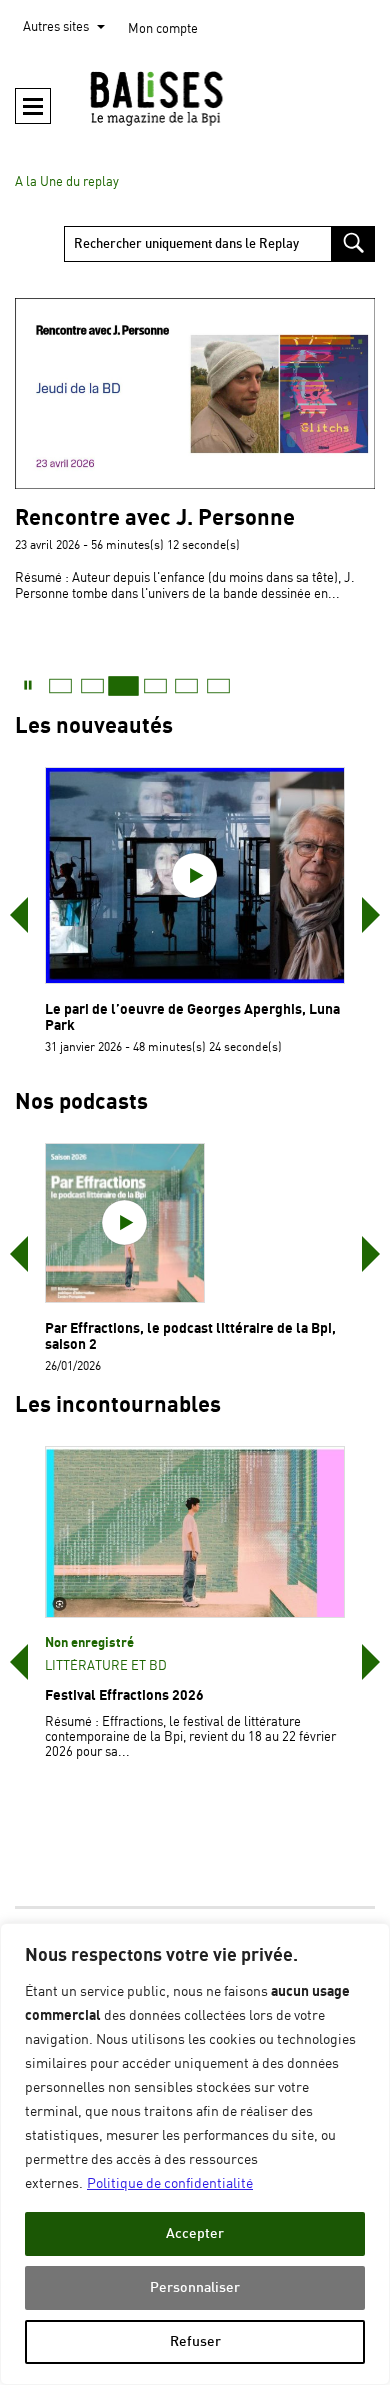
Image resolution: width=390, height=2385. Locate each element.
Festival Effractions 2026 (124, 1695)
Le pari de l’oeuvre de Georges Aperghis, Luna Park (192, 1017)
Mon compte (163, 29)
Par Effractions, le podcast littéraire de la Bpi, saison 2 (190, 1336)
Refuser (195, 2341)
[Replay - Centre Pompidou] (195, 98)
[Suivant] (371, 915)
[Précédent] (19, 915)
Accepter (195, 2233)
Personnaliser (195, 2287)
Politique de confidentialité (170, 2184)
